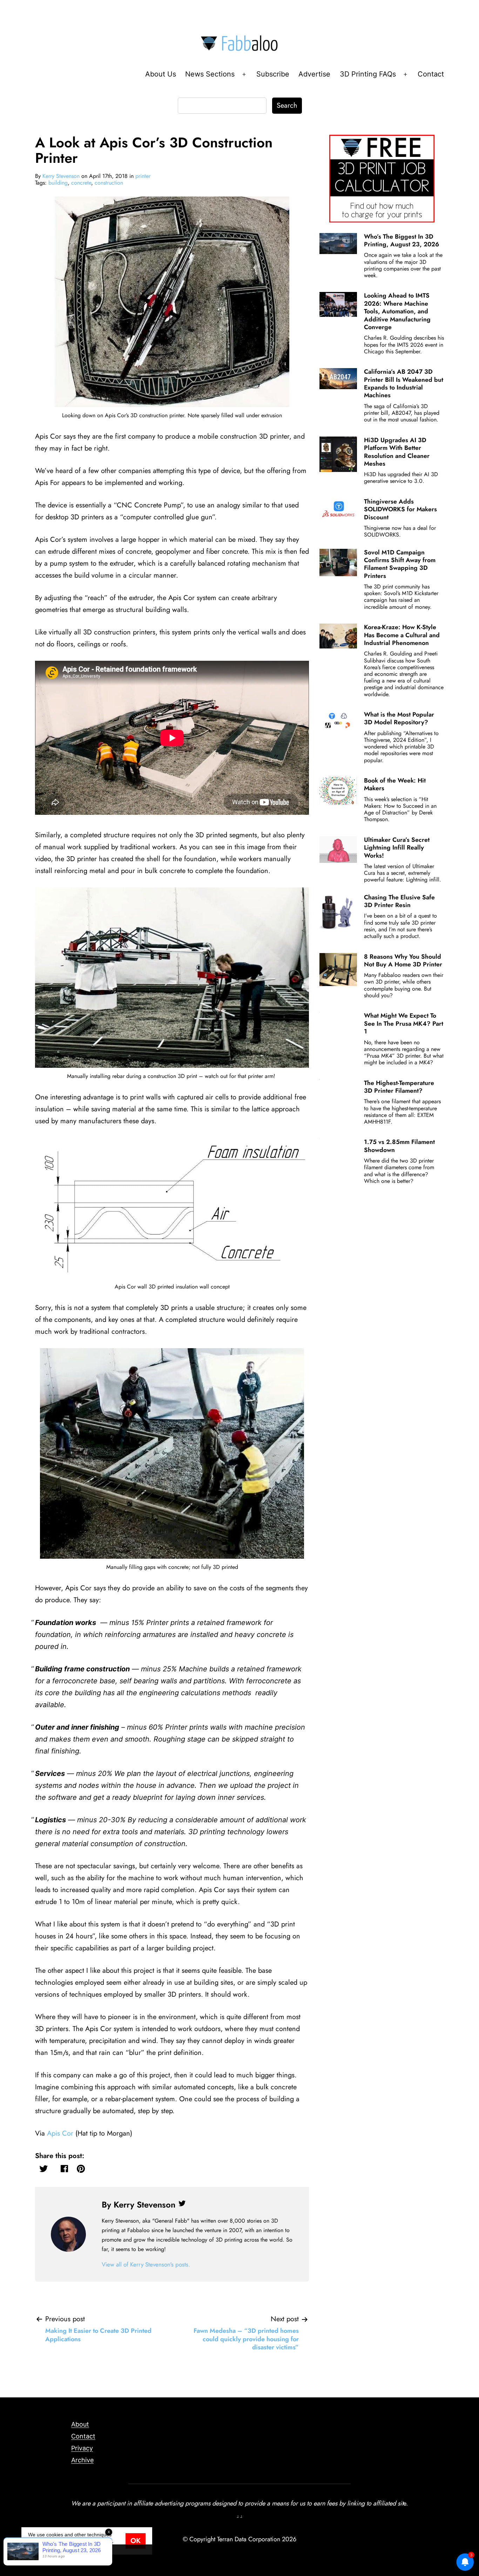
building (58, 183)
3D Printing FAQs (368, 74)
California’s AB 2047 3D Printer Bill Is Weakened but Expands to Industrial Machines (404, 383)
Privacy (82, 2448)
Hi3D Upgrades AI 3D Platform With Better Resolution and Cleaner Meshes (397, 452)
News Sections (210, 74)
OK (136, 2541)
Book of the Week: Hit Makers (395, 784)
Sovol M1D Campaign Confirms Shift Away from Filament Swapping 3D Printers (400, 564)
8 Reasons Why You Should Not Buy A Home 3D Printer (403, 960)
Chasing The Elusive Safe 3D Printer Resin (399, 901)
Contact (431, 74)
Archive (82, 2460)
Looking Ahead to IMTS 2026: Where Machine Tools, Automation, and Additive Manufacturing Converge (397, 311)
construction (109, 183)
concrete (81, 183)
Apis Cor (60, 2133)
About (80, 2424)
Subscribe (273, 74)
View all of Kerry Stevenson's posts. (146, 2264)
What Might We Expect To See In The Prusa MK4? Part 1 (404, 1023)
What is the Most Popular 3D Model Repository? (399, 718)
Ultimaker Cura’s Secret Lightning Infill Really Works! (397, 848)
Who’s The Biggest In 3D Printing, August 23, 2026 (402, 240)
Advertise (314, 74)
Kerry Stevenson (61, 176)
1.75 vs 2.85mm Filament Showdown (399, 1146)
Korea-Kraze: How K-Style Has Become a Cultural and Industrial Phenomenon (402, 635)
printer (143, 176)
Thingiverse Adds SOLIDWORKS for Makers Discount (400, 509)
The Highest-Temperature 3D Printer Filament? (399, 1087)
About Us (161, 74)
